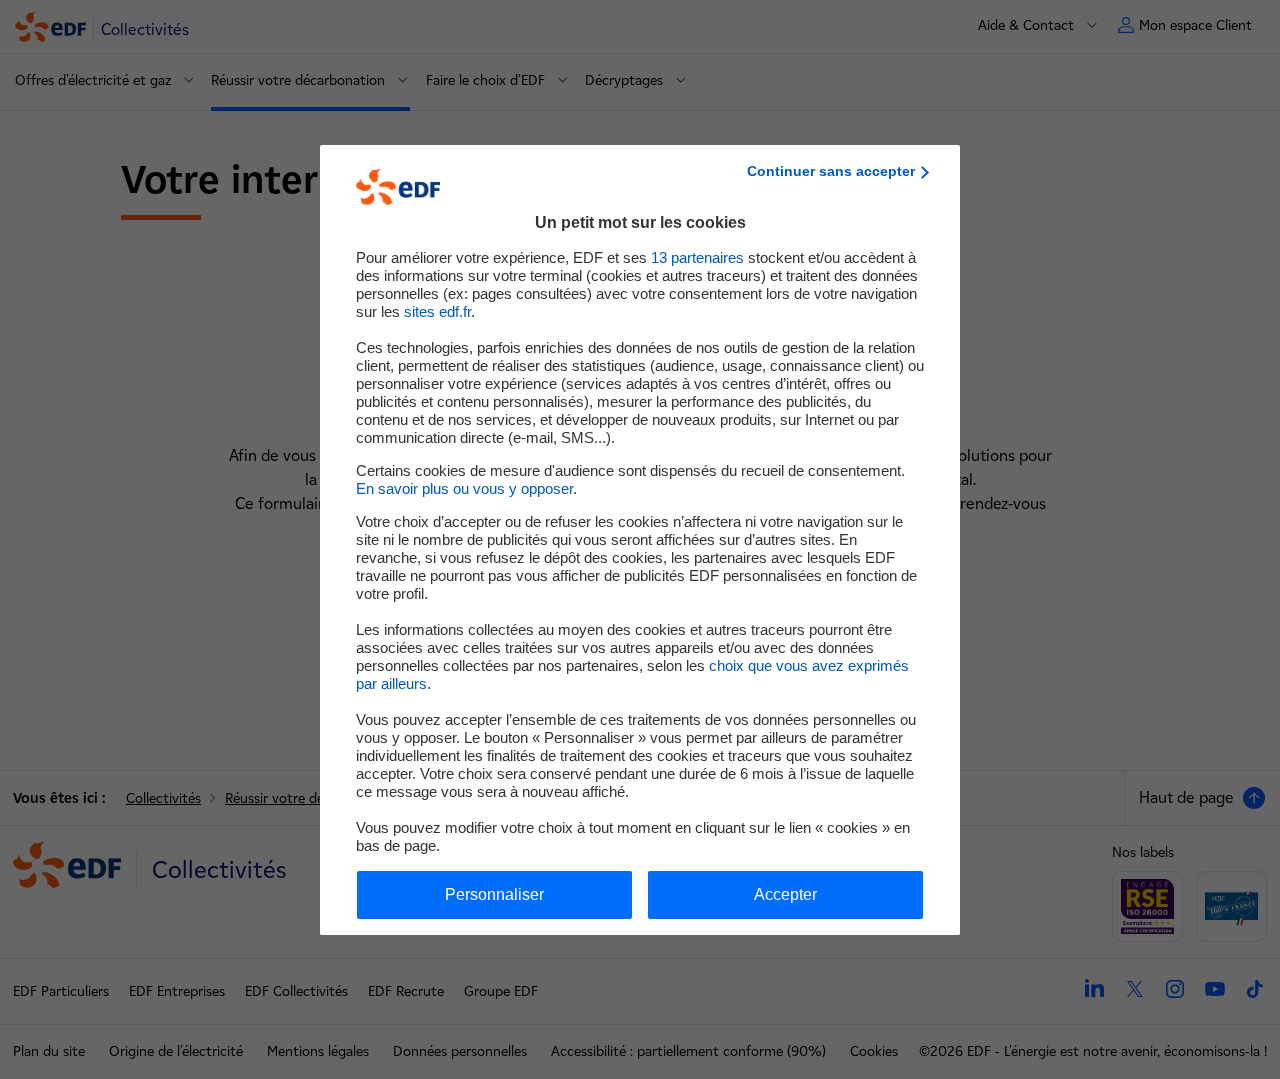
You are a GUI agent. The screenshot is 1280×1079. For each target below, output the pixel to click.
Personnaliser (494, 894)
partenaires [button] (697, 257)
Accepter (785, 894)
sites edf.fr (437, 311)
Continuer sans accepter (831, 171)
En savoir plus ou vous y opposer (464, 488)
